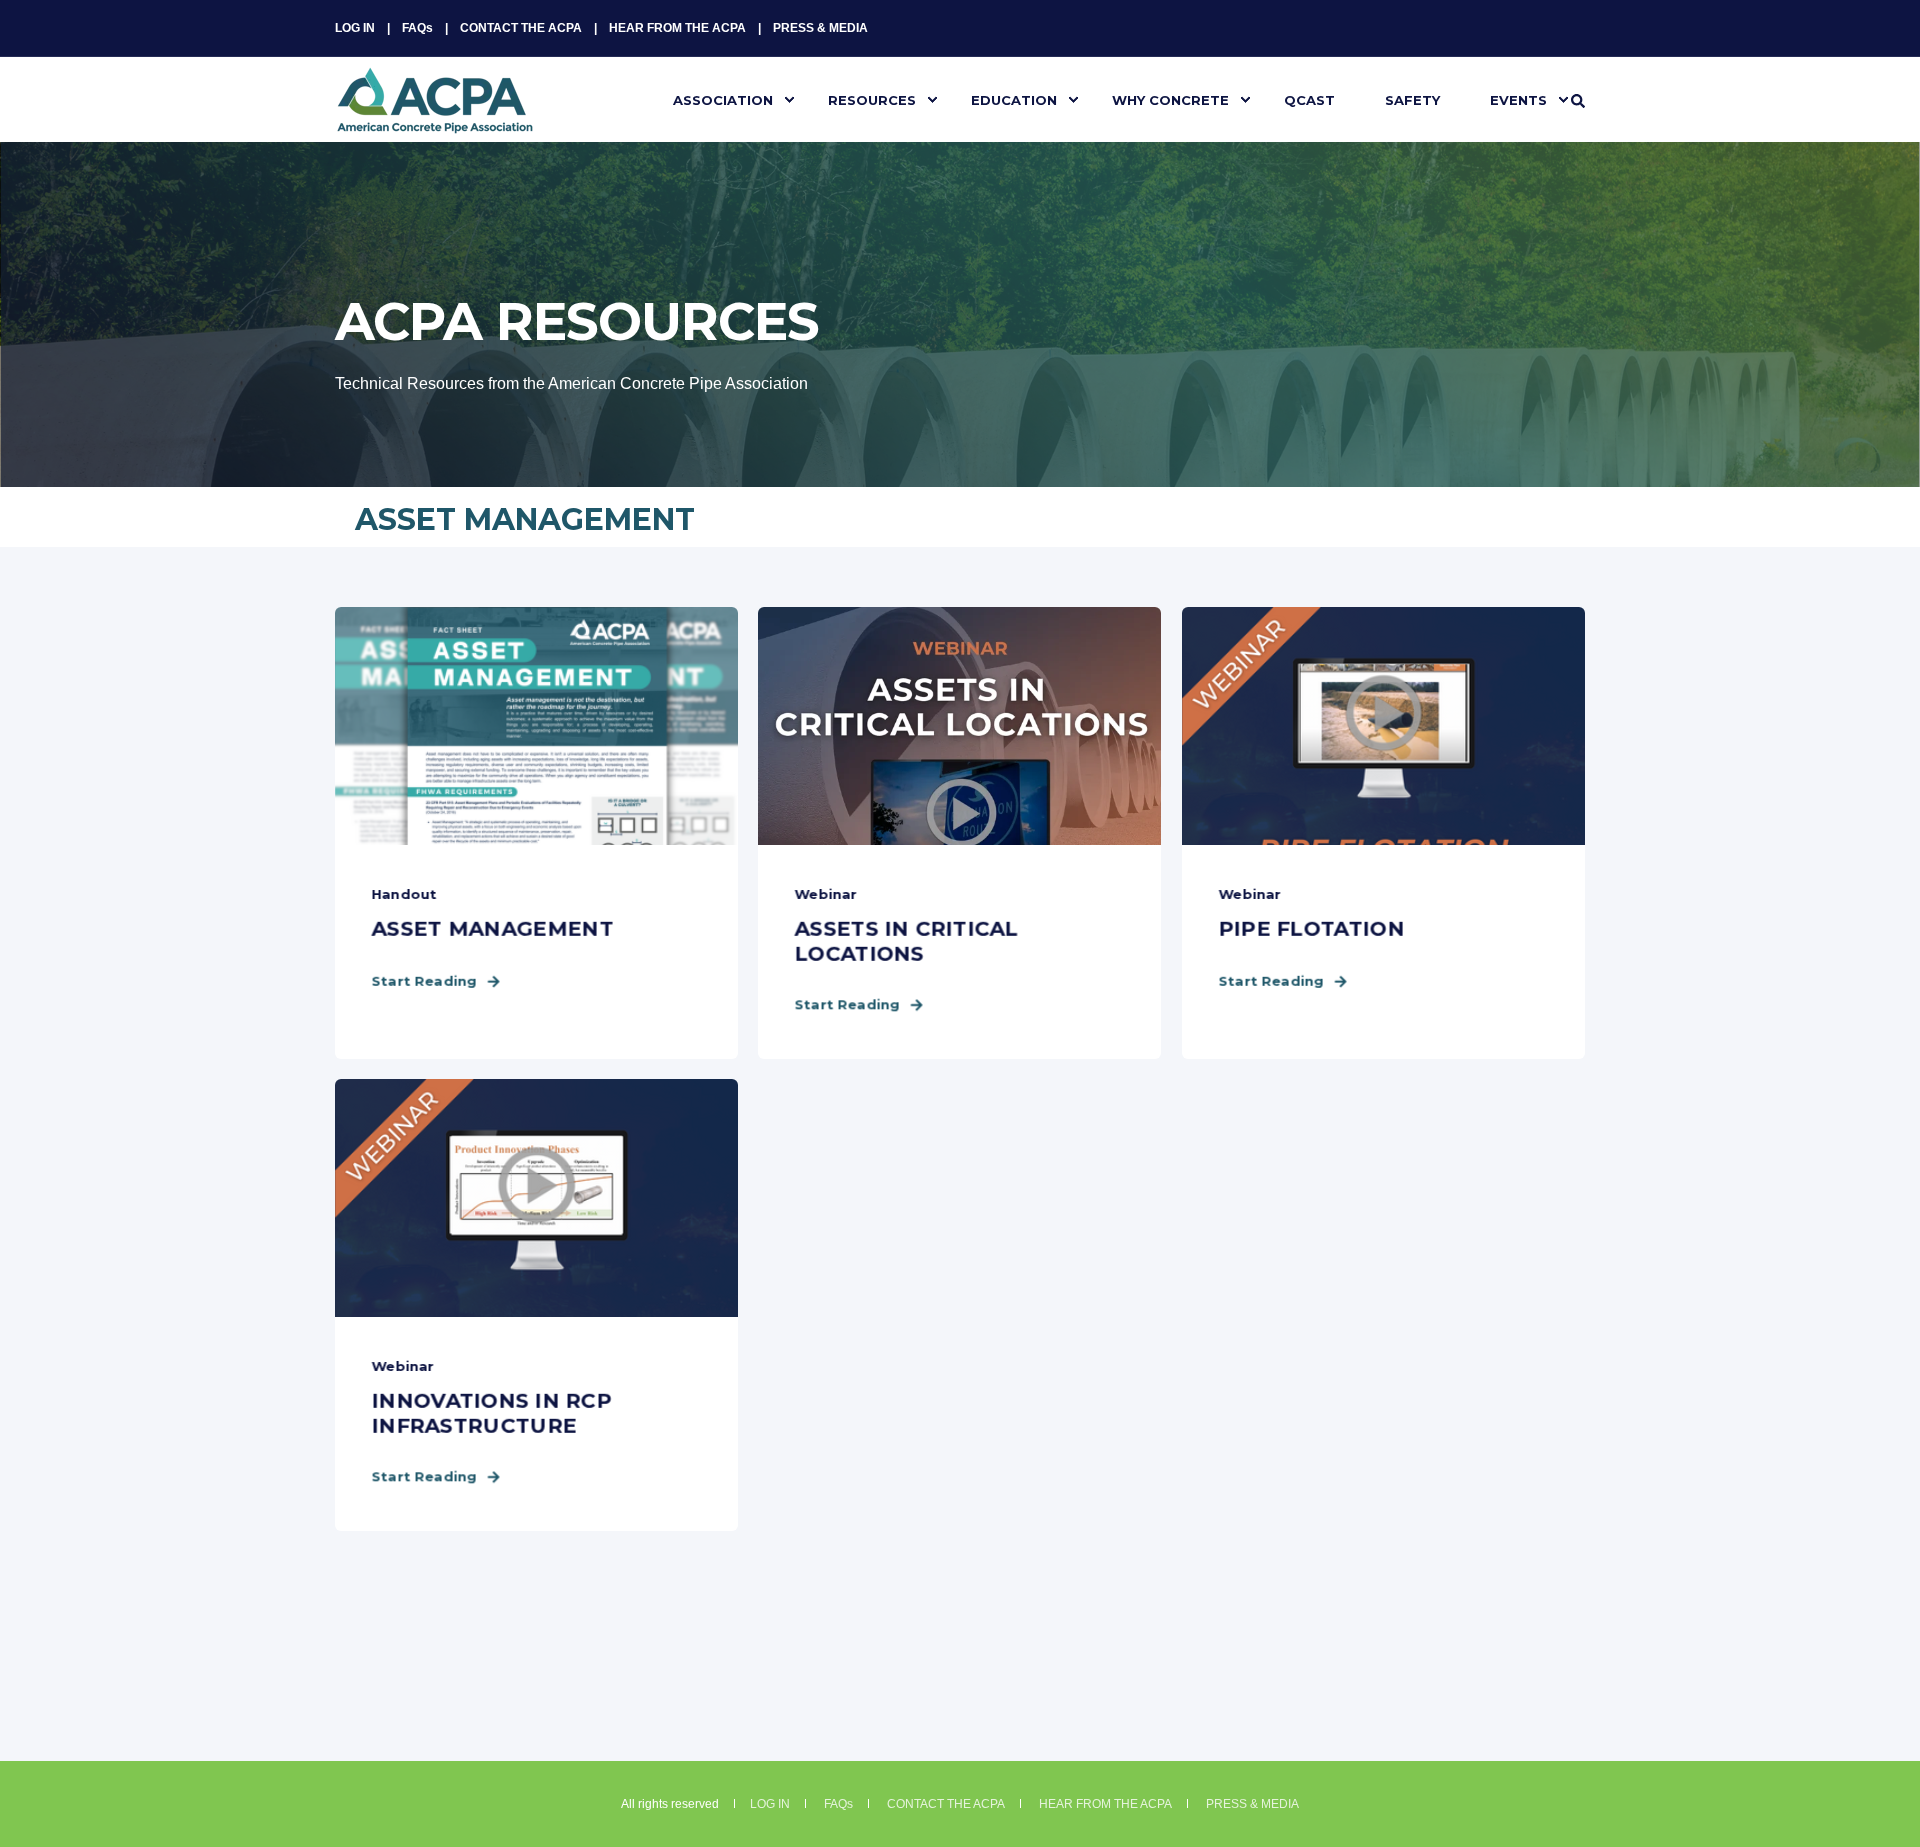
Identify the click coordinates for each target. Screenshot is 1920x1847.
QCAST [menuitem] (1309, 99)
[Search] (1578, 100)
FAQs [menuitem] (417, 28)
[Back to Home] (435, 121)
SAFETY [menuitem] (1412, 99)
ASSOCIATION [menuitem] (723, 99)
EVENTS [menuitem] (1518, 99)
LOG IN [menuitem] (355, 28)
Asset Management (525, 519)
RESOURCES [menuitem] (872, 99)
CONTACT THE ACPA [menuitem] (521, 28)
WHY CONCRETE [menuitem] (1170, 99)
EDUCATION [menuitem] (1014, 99)
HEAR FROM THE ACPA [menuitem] (677, 28)
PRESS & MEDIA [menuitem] (820, 28)
